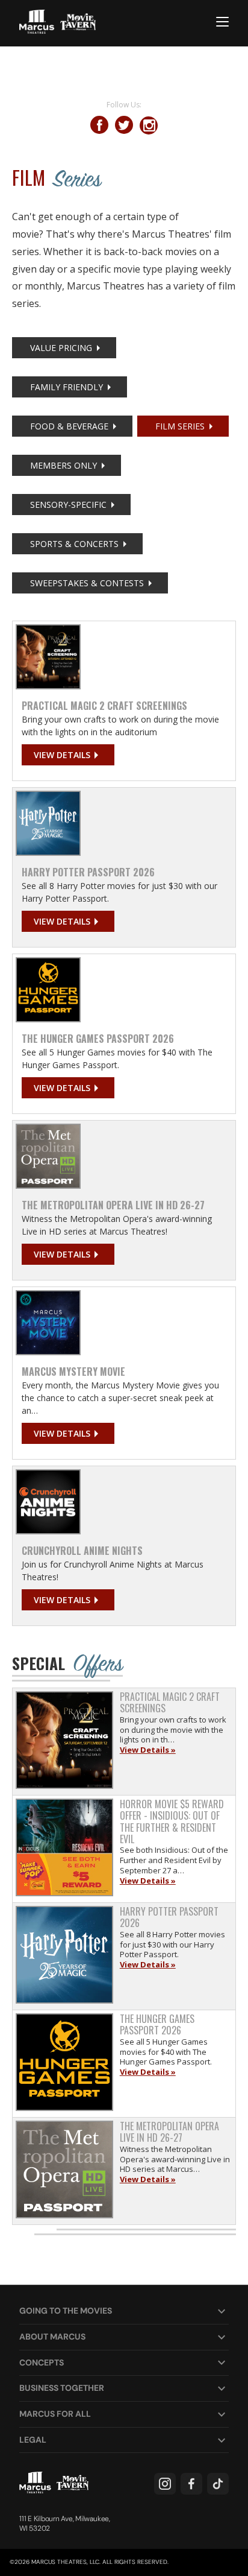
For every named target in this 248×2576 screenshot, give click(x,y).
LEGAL (33, 2440)
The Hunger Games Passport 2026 (98, 1039)
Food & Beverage (69, 426)
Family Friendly (67, 387)
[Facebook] (191, 2484)
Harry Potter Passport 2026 (88, 872)
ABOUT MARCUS (52, 2337)
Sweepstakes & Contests (87, 583)
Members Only (64, 465)
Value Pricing (61, 348)
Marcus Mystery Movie (73, 1372)
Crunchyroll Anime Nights (82, 1551)
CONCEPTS (42, 2362)
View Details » (148, 1750)
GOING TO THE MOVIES (66, 2311)
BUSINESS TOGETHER (62, 2388)
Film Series (180, 426)
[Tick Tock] (218, 2484)
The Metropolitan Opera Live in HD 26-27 (113, 1205)
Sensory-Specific (68, 505)
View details (62, 755)
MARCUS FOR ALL (55, 2414)
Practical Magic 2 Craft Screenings (104, 706)
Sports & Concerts (74, 544)
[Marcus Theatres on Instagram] (165, 2484)
